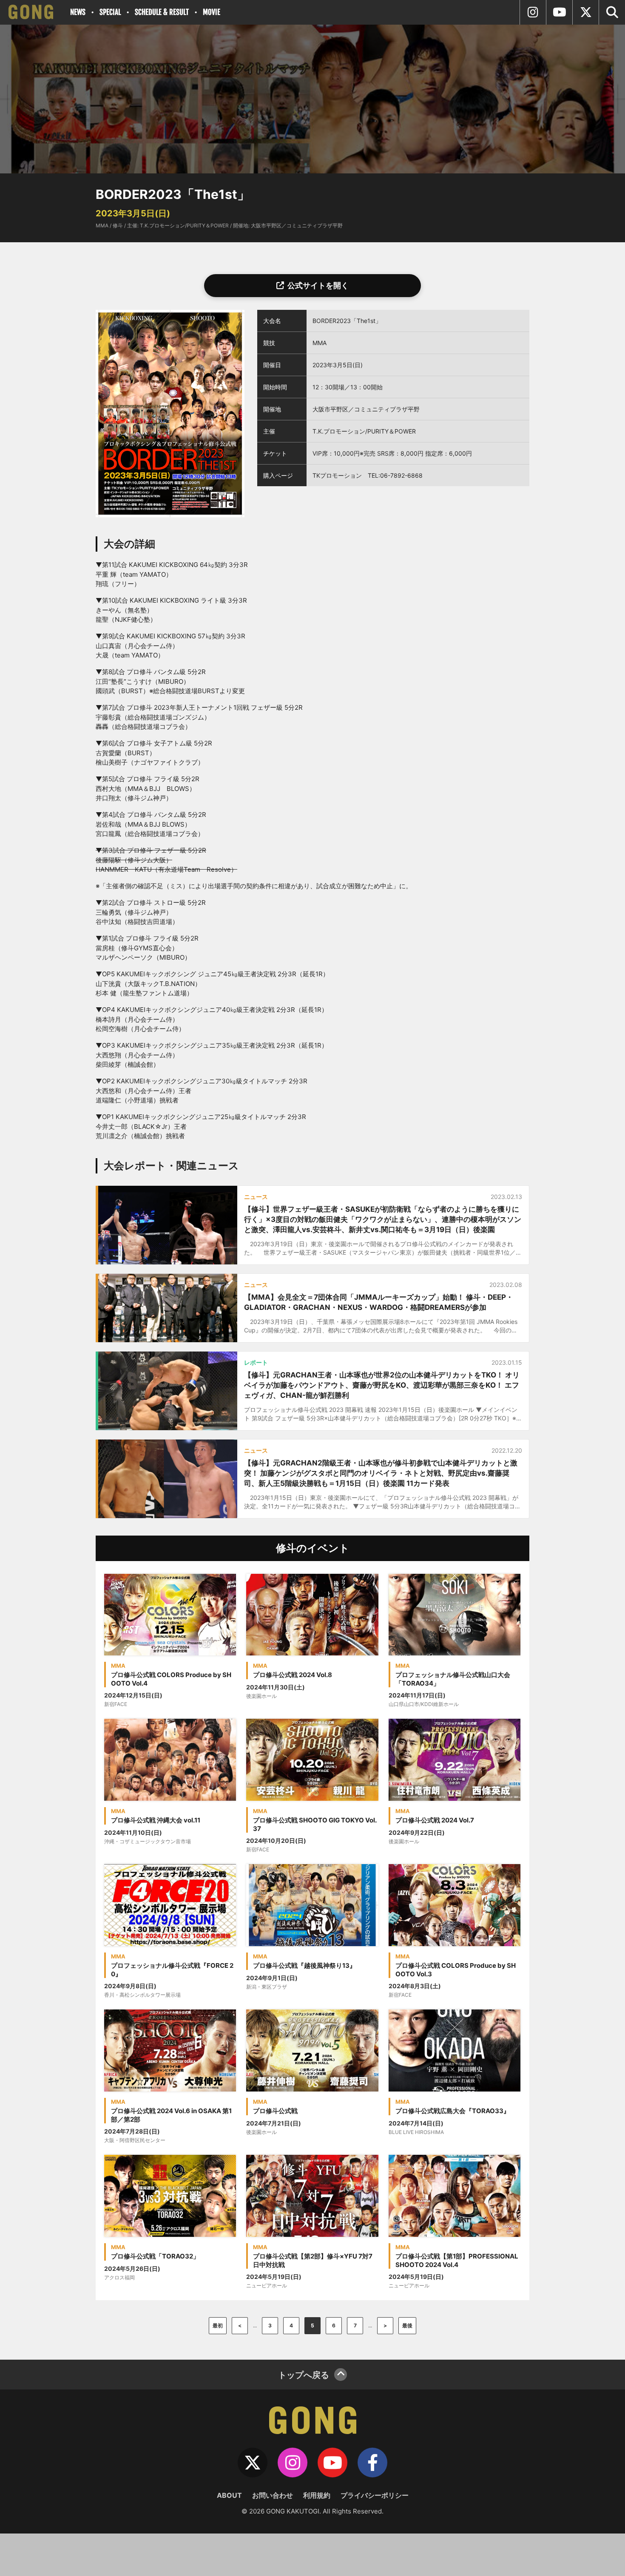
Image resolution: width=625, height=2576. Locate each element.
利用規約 (317, 2495)
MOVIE (212, 12)
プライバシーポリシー (375, 2495)
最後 (407, 2325)
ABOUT (229, 2495)
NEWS (78, 12)
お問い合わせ (273, 2495)
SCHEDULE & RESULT (162, 12)
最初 (218, 2325)
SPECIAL (110, 12)
